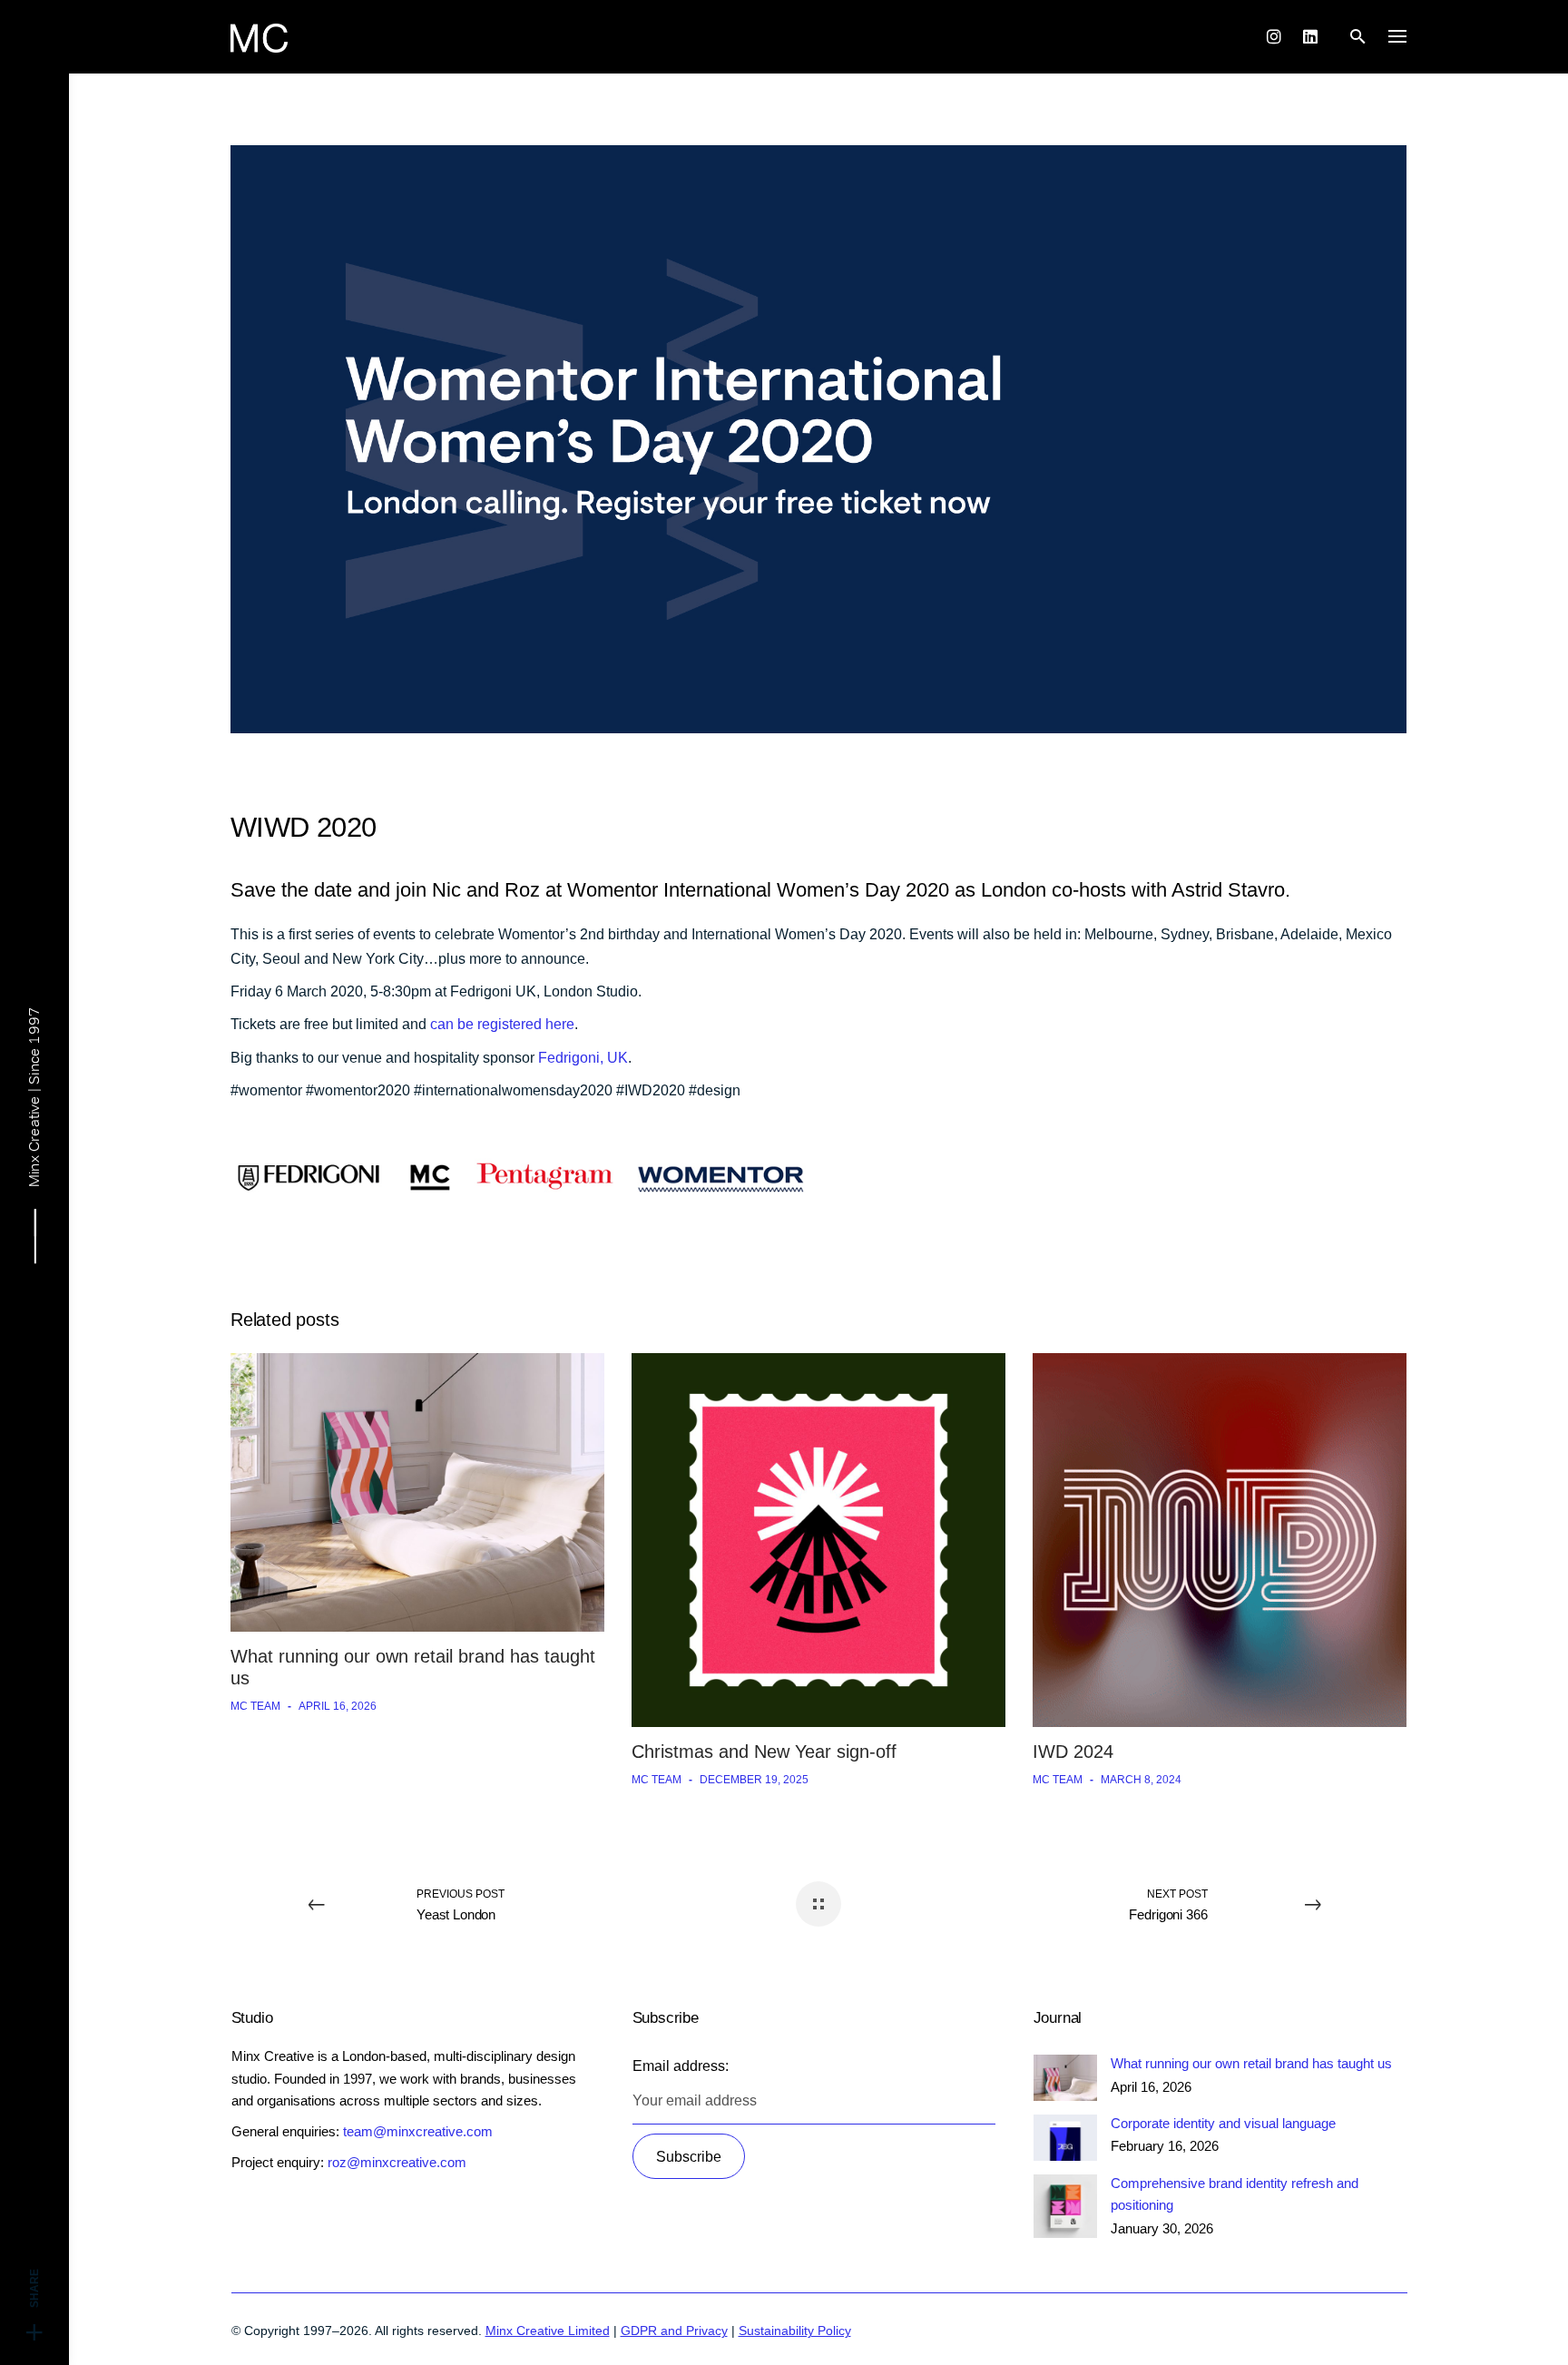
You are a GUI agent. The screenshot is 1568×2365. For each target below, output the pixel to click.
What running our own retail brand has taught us (1251, 2063)
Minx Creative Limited (548, 2331)
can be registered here (502, 1024)
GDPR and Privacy (674, 2331)
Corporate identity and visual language (1223, 2123)
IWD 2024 (1073, 1752)
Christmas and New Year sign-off (764, 1752)
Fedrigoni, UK (583, 1058)
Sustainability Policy (795, 2331)
